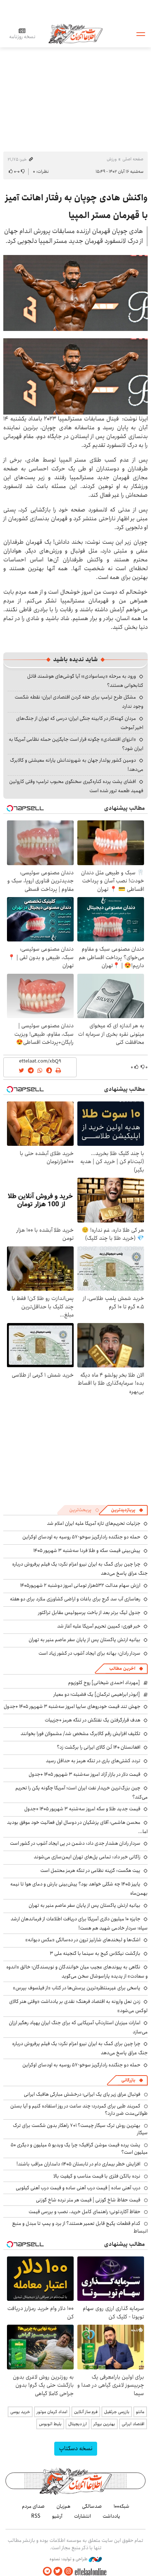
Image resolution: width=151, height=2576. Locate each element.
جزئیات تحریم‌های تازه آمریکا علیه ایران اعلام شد (94, 1523)
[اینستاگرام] (69, 2571)
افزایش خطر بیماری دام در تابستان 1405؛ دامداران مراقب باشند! (78, 2164)
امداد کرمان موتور (52, 2412)
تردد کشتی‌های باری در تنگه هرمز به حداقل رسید (93, 1761)
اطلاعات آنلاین (75, 34)
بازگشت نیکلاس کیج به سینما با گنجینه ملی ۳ (95, 1953)
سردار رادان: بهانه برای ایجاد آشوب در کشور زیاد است (89, 1653)
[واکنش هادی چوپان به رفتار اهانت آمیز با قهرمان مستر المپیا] (75, 293)
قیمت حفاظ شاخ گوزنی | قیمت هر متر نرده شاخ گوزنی (88, 2200)
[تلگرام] (47, 2571)
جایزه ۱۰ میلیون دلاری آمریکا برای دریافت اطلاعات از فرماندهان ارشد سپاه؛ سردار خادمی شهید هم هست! (79, 1923)
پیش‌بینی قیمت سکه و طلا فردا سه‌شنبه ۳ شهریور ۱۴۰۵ (87, 1551)
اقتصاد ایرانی (133, 2424)
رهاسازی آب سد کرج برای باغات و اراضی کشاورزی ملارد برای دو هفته (75, 1599)
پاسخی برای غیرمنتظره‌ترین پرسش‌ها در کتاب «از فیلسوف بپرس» (77, 1988)
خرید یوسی (20, 2412)
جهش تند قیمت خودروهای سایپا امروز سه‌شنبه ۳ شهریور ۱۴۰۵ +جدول (72, 1706)
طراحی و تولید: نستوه (69, 2559)
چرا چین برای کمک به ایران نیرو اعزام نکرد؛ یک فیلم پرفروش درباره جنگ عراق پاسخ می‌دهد (80, 2048)
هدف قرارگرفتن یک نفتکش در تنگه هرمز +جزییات (93, 1720)
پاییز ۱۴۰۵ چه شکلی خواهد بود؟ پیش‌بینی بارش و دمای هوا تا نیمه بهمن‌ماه (79, 1889)
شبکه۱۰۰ (121, 2506)
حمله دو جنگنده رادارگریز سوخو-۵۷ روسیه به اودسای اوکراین (81, 1537)
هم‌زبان (63, 2506)
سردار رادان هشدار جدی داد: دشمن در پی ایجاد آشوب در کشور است (75, 1843)
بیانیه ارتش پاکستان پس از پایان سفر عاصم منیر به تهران (84, 1640)
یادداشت (111, 2516)
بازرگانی (128, 2080)
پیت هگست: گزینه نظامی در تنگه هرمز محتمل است (90, 1870)
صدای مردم (33, 2506)
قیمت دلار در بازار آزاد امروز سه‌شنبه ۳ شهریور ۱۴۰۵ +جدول (84, 1774)
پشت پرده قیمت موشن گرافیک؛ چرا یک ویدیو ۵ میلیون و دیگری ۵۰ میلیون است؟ (79, 2149)
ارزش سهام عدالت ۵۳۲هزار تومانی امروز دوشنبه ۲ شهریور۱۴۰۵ (80, 1585)
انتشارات (82, 2516)
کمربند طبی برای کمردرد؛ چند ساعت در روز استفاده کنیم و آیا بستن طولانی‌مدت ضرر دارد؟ (79, 2110)
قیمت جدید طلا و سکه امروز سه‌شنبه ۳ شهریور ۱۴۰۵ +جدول (82, 1809)
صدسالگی (92, 2506)
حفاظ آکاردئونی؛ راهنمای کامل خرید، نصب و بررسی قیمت (84, 2212)
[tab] (127, 1510)
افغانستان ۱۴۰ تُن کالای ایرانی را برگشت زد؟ (99, 1747)
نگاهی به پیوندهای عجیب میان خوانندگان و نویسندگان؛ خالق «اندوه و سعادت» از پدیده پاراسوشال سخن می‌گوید (77, 1972)
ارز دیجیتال (78, 2424)
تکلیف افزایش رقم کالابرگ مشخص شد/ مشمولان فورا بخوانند (80, 1734)
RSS (36, 2516)
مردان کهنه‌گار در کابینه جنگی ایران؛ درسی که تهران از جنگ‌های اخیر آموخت (80, 723)
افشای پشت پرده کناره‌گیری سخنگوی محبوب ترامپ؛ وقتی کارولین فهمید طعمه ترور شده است (76, 786)
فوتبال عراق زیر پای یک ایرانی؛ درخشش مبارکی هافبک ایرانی (82, 2094)
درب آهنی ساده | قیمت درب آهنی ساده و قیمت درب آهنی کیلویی (78, 2188)
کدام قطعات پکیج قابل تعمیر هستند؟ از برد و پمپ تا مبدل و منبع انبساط (80, 2227)
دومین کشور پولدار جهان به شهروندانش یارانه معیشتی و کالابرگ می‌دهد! (77, 765)
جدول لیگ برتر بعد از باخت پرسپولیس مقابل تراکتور (89, 1613)
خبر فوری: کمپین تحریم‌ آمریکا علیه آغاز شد (99, 1626)
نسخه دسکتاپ (76, 2449)
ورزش (112, 159)
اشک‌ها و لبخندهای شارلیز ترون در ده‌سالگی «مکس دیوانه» (83, 1940)
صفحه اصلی (133, 159)
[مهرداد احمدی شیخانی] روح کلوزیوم (104, 1683)
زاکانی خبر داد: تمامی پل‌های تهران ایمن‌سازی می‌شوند (87, 1857)
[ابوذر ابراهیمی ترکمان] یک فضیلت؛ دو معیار (97, 1694)
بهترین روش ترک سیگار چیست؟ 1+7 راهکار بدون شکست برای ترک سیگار (80, 2129)
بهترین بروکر (104, 2424)
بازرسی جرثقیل (117, 2412)
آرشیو (57, 2516)
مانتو (140, 2412)
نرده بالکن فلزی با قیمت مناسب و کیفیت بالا (97, 2176)
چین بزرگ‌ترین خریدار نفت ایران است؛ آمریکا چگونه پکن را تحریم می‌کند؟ (82, 1792)
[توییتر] (58, 2571)
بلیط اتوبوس (50, 2424)
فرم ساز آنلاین (86, 2412)
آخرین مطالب (122, 1668)
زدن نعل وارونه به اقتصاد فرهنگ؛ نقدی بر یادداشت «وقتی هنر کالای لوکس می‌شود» (78, 2006)
